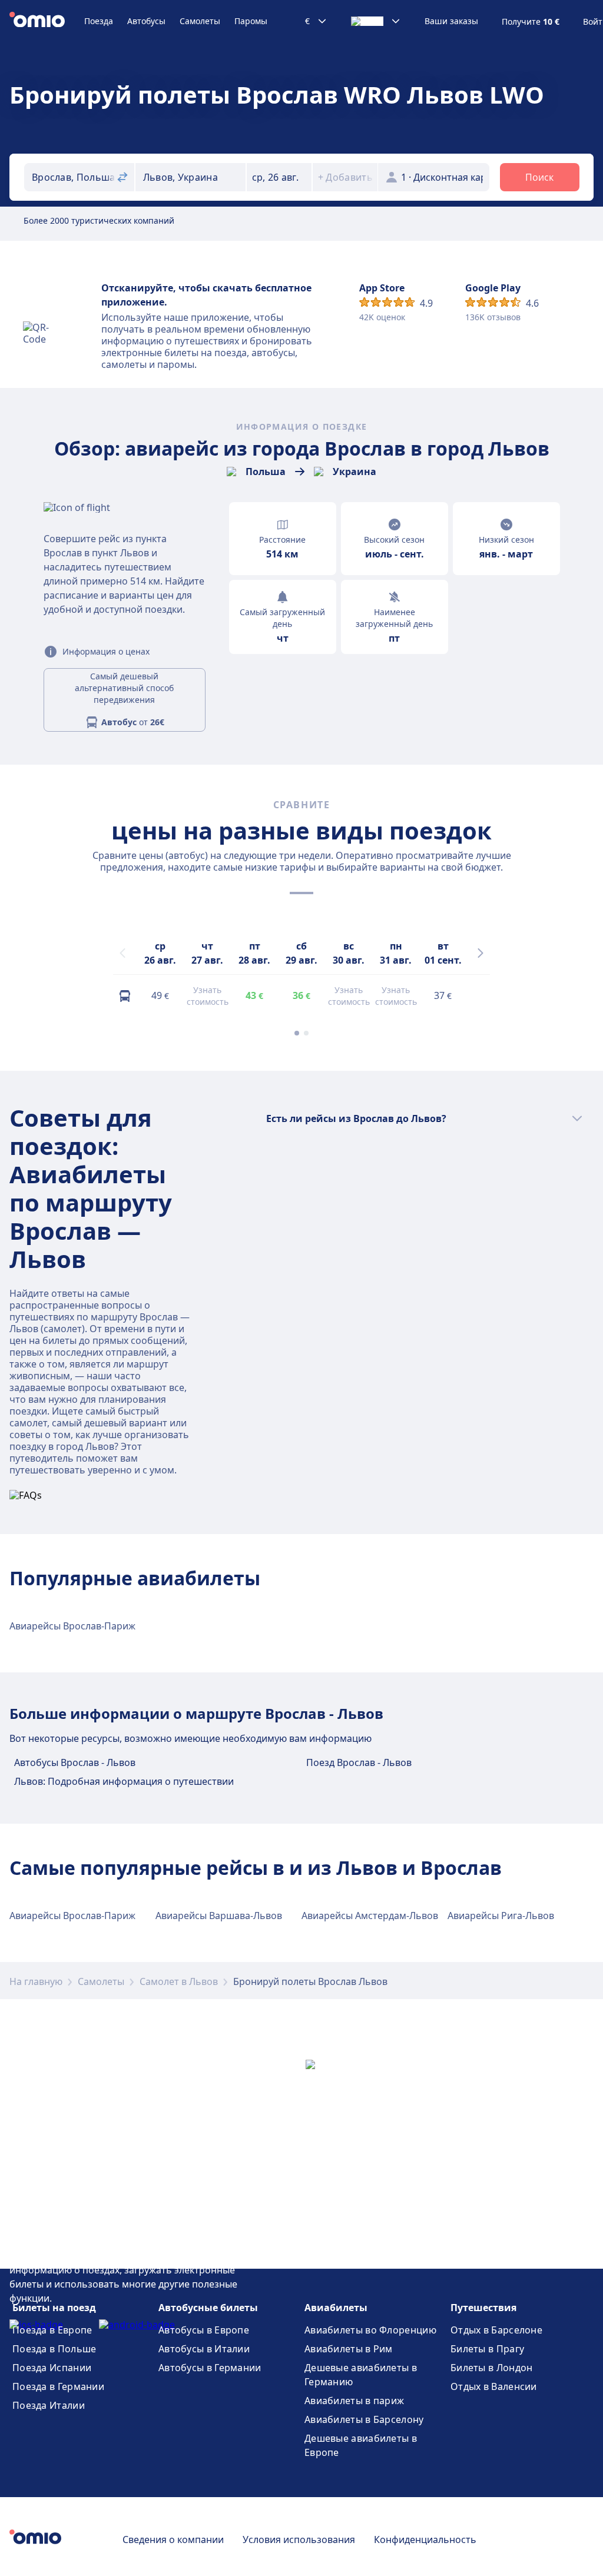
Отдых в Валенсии (494, 2386)
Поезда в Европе (52, 2330)
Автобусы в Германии (210, 2368)
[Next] (481, 953)
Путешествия (483, 2308)
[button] (279, 177)
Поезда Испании (52, 2368)
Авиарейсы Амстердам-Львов (370, 1916)
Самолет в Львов (179, 1981)
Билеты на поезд (54, 2308)
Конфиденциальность (425, 2540)
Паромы (251, 21)
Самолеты (200, 21)
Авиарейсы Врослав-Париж (72, 1626)
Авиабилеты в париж (354, 2401)
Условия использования (299, 2540)
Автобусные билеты (208, 2308)
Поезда (99, 21)
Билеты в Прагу (487, 2349)
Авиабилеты (336, 2308)
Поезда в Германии (58, 2386)
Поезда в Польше (54, 2349)
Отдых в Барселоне (496, 2330)
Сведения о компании (173, 2540)
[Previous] (122, 953)
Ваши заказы (451, 21)
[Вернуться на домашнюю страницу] (47, 21)
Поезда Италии (49, 2405)
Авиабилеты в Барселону (364, 2419)
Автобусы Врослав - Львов (75, 1762)
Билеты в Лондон (492, 2368)
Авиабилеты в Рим (349, 2349)
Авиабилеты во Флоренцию (370, 2330)
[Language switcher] (376, 21)
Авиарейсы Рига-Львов (501, 1916)
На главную (36, 1981)
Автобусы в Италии (204, 2349)
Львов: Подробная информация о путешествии (124, 1781)
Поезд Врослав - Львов (359, 1762)
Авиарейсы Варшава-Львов (219, 1916)
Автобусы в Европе (204, 2330)
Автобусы (146, 21)
